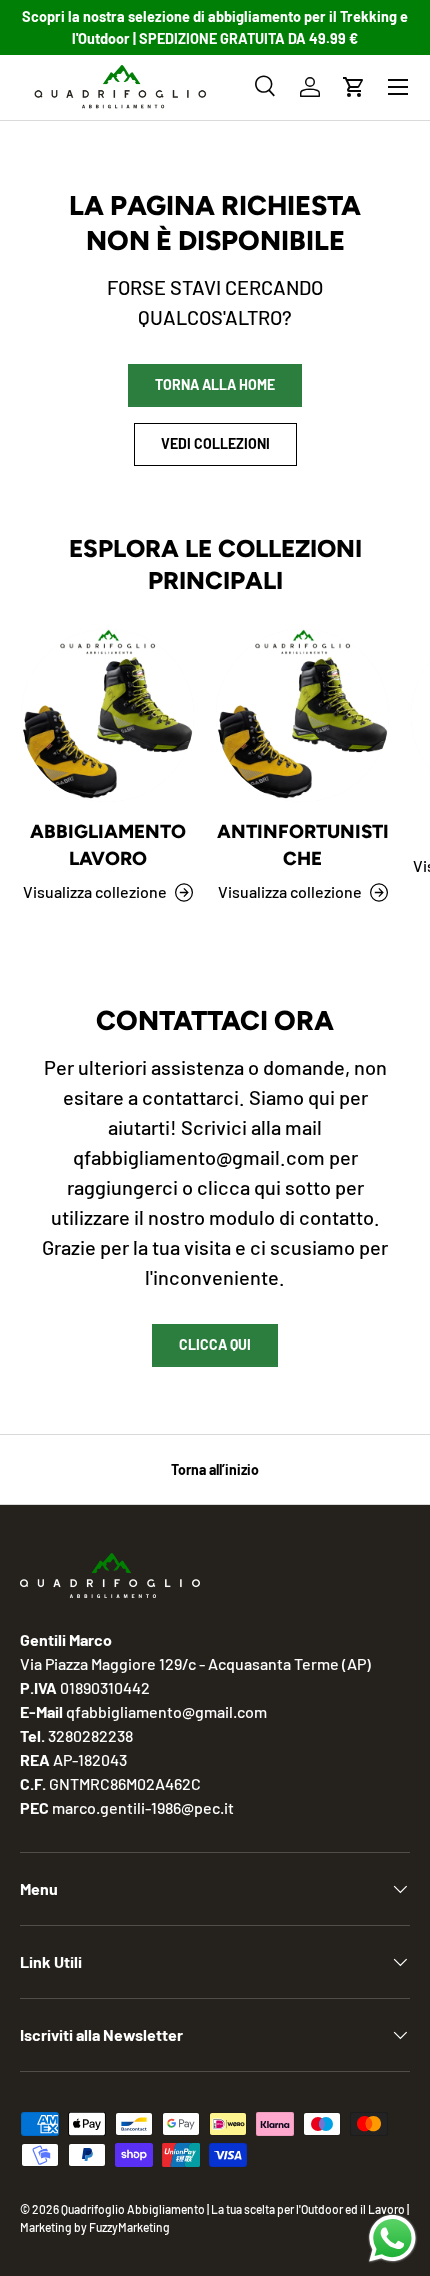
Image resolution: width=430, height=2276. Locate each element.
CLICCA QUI (215, 1344)
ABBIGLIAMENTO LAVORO (108, 844)
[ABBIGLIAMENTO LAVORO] (107, 715)
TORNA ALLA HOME (215, 384)
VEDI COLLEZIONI (215, 443)
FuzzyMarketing (129, 2227)
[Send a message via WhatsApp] (392, 2238)
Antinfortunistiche (303, 844)
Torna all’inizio (215, 1469)
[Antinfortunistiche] (302, 715)
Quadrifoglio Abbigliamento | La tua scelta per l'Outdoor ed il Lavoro (233, 2209)
